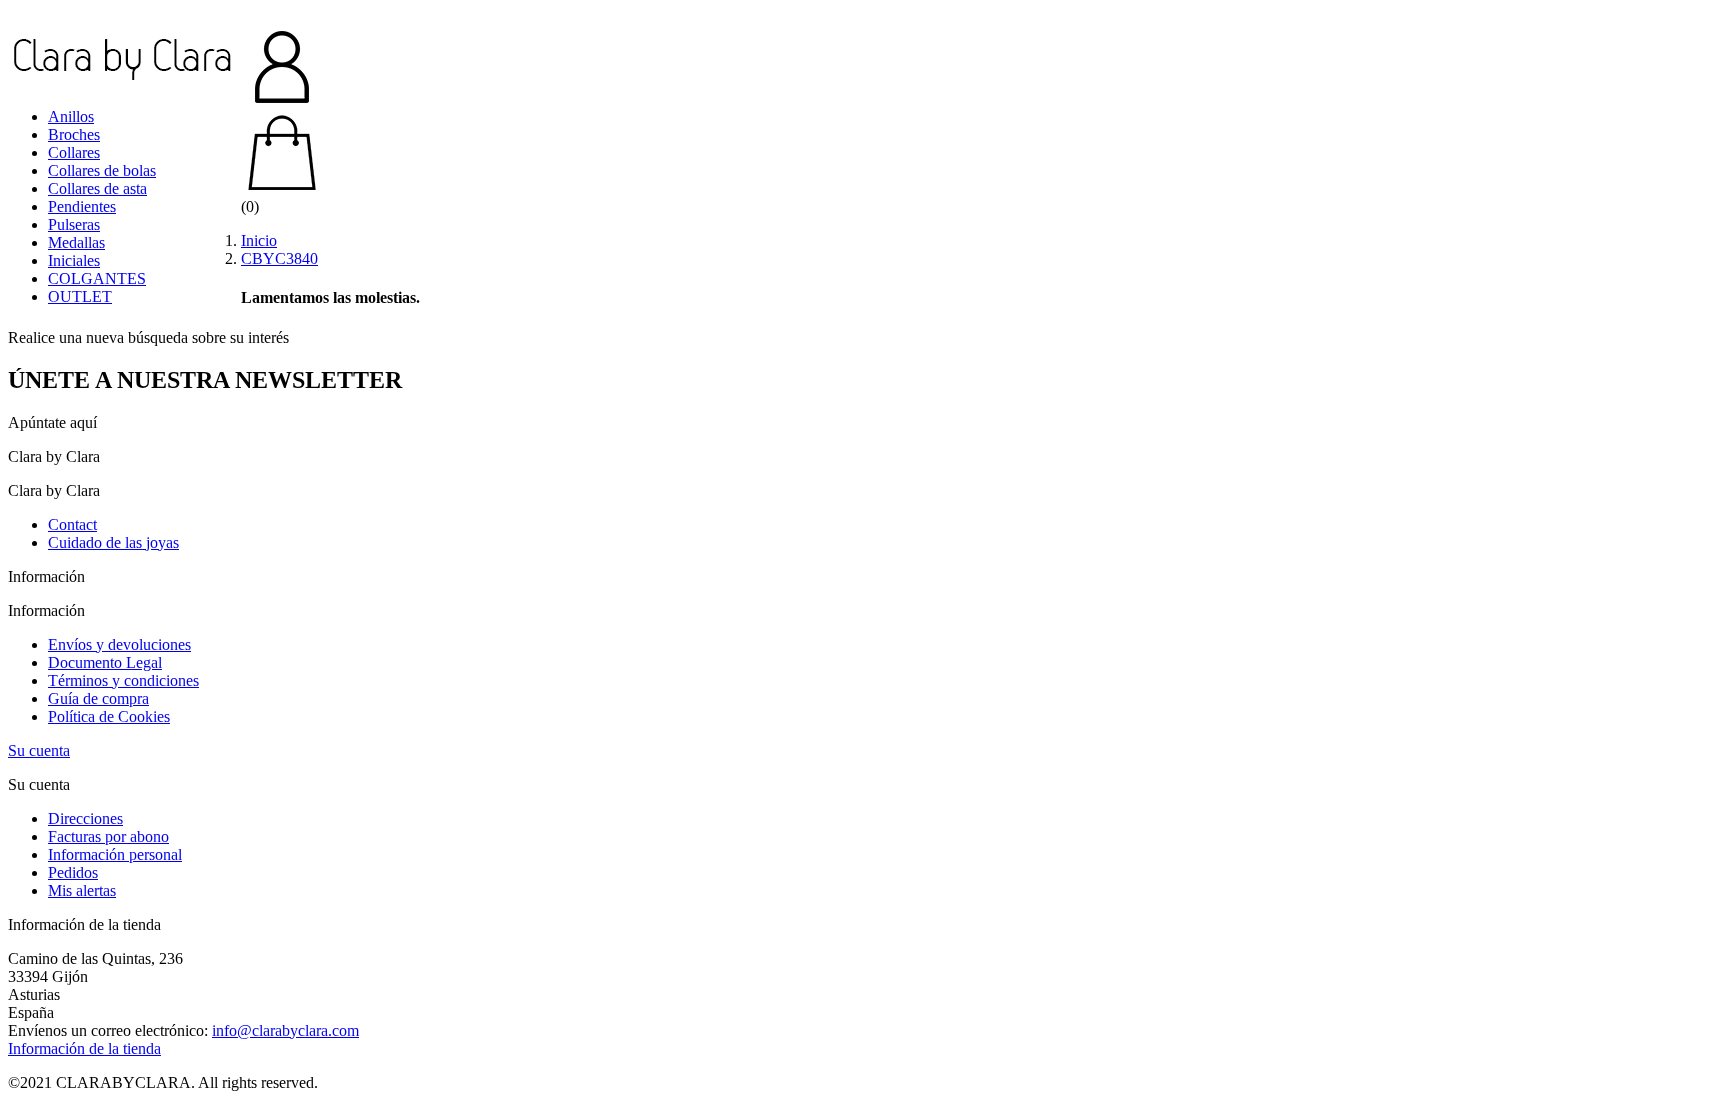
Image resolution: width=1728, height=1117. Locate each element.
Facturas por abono (108, 836)
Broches (74, 134)
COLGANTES (97, 278)
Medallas (76, 242)
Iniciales (74, 260)
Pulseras (74, 224)
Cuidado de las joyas (113, 542)
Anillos (71, 116)
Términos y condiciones (123, 680)
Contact (72, 524)
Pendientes (82, 206)
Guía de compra (98, 698)
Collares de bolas (102, 170)
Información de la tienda (84, 1048)
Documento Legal (105, 662)
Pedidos (73, 872)
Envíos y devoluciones (119, 644)
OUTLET (80, 296)
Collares (74, 152)
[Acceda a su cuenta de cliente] (864, 69)
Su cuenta (39, 750)
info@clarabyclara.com (285, 1030)
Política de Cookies (109, 716)
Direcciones (85, 818)
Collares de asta (97, 188)
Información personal (115, 854)
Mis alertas (82, 890)
